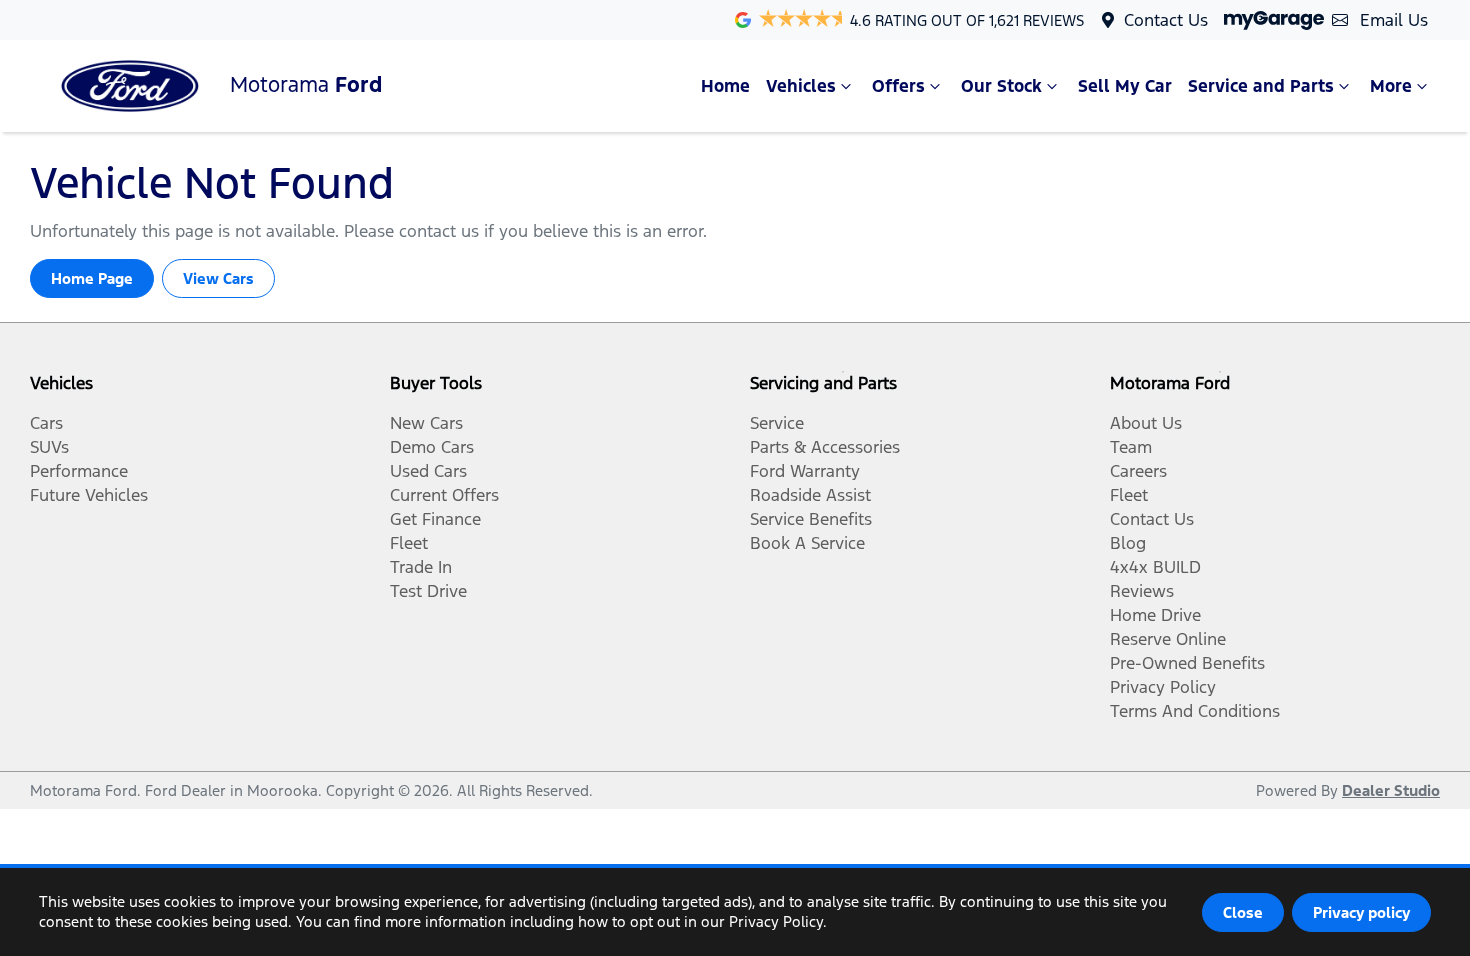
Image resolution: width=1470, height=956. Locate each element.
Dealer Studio (1391, 790)
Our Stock (1001, 86)
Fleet (409, 543)
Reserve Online (1168, 639)
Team (1131, 447)
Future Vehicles (89, 495)
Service (777, 423)
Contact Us (1166, 20)
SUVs (49, 447)
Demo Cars (432, 447)
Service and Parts (1261, 86)
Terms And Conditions (1195, 711)
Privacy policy (1361, 912)
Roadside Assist (810, 495)
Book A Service (807, 543)
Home (725, 86)
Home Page (92, 278)
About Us (1146, 423)
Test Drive (428, 591)
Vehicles (801, 86)
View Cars (218, 278)
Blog (1128, 543)
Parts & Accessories (825, 447)
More (1391, 86)
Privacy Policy (1163, 687)
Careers (1138, 471)
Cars (46, 423)
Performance (79, 471)
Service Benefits (811, 519)
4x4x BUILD (1155, 567)
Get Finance (435, 519)
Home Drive (1155, 615)
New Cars (426, 423)
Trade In (421, 567)
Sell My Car (1125, 86)
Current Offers (444, 495)
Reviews (1142, 591)
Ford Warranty (805, 471)
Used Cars (428, 471)
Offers (898, 86)
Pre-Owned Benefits (1187, 663)
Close (1243, 912)
